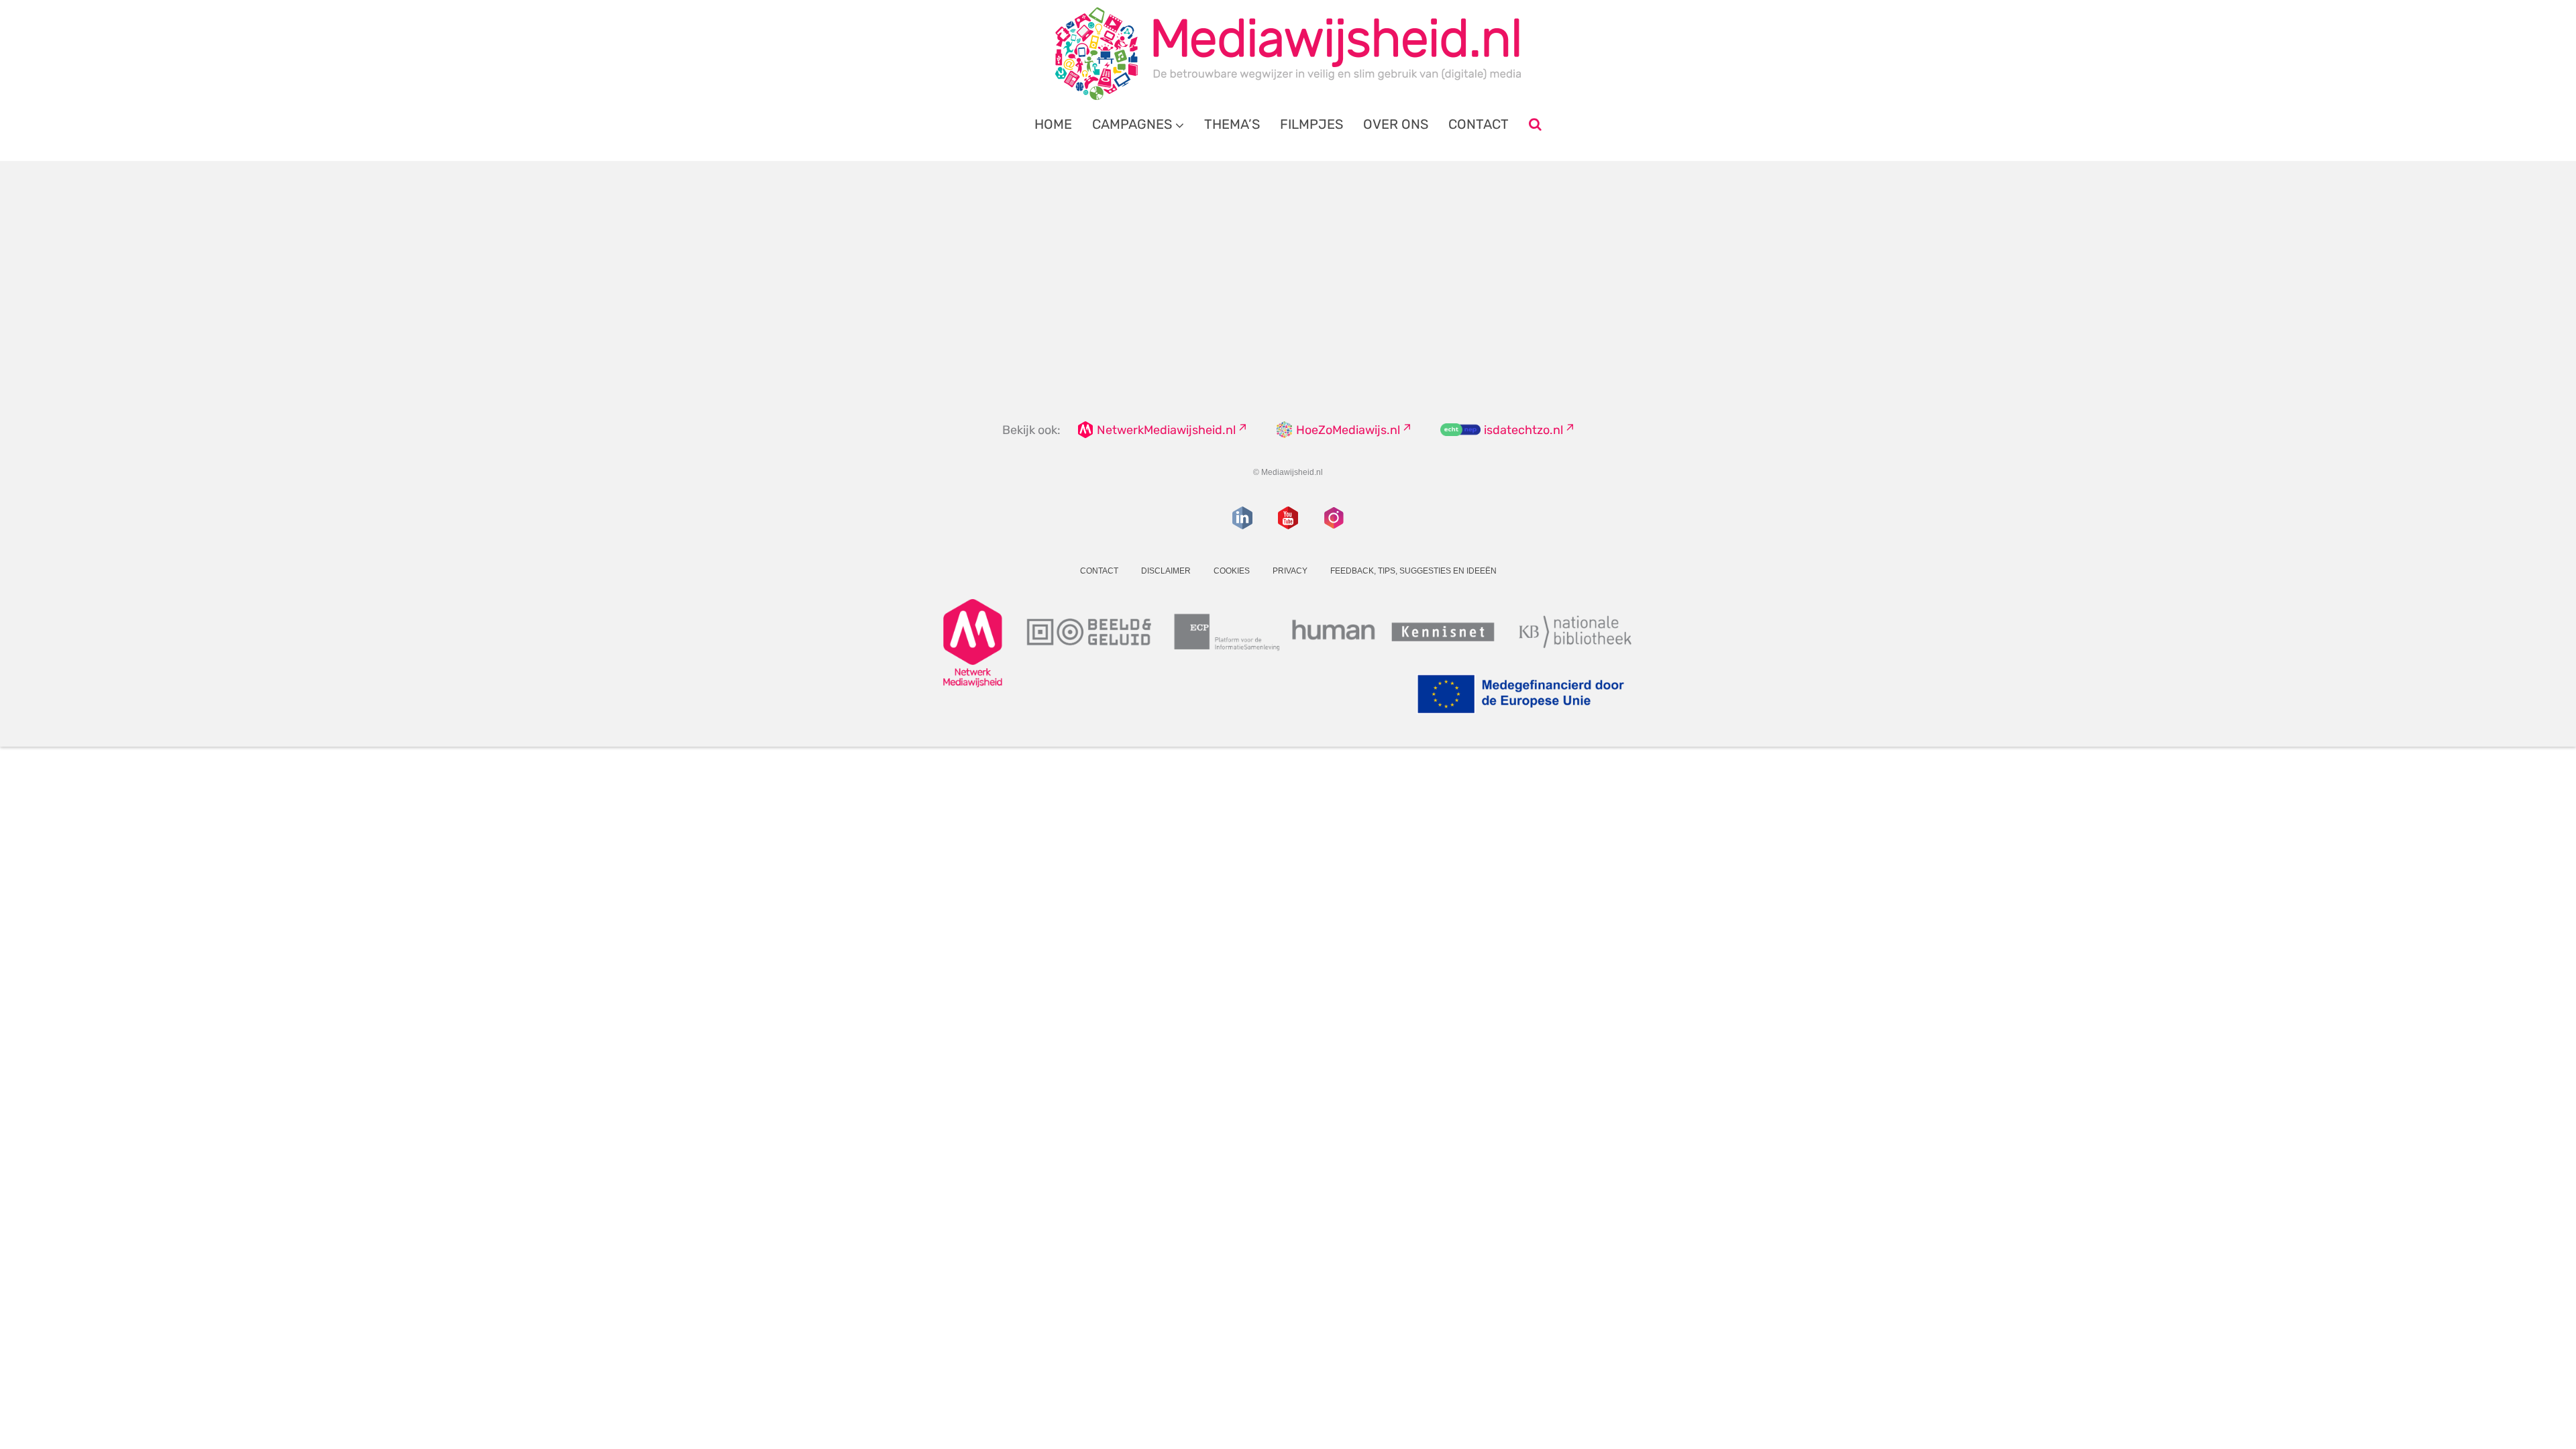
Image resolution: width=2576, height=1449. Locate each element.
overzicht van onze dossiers (1236, 302)
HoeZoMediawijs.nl (1348, 430)
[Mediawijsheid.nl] (1288, 54)
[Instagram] (1334, 518)
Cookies (1232, 571)
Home (1053, 124)
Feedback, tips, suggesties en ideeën (1413, 571)
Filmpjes (1311, 124)
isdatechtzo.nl (1523, 430)
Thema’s (1232, 124)
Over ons (1396, 124)
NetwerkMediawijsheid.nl (1166, 430)
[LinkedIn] (1242, 518)
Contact (1479, 124)
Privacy (1290, 571)
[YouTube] (1288, 518)
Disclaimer (1166, 571)
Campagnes (1132, 124)
